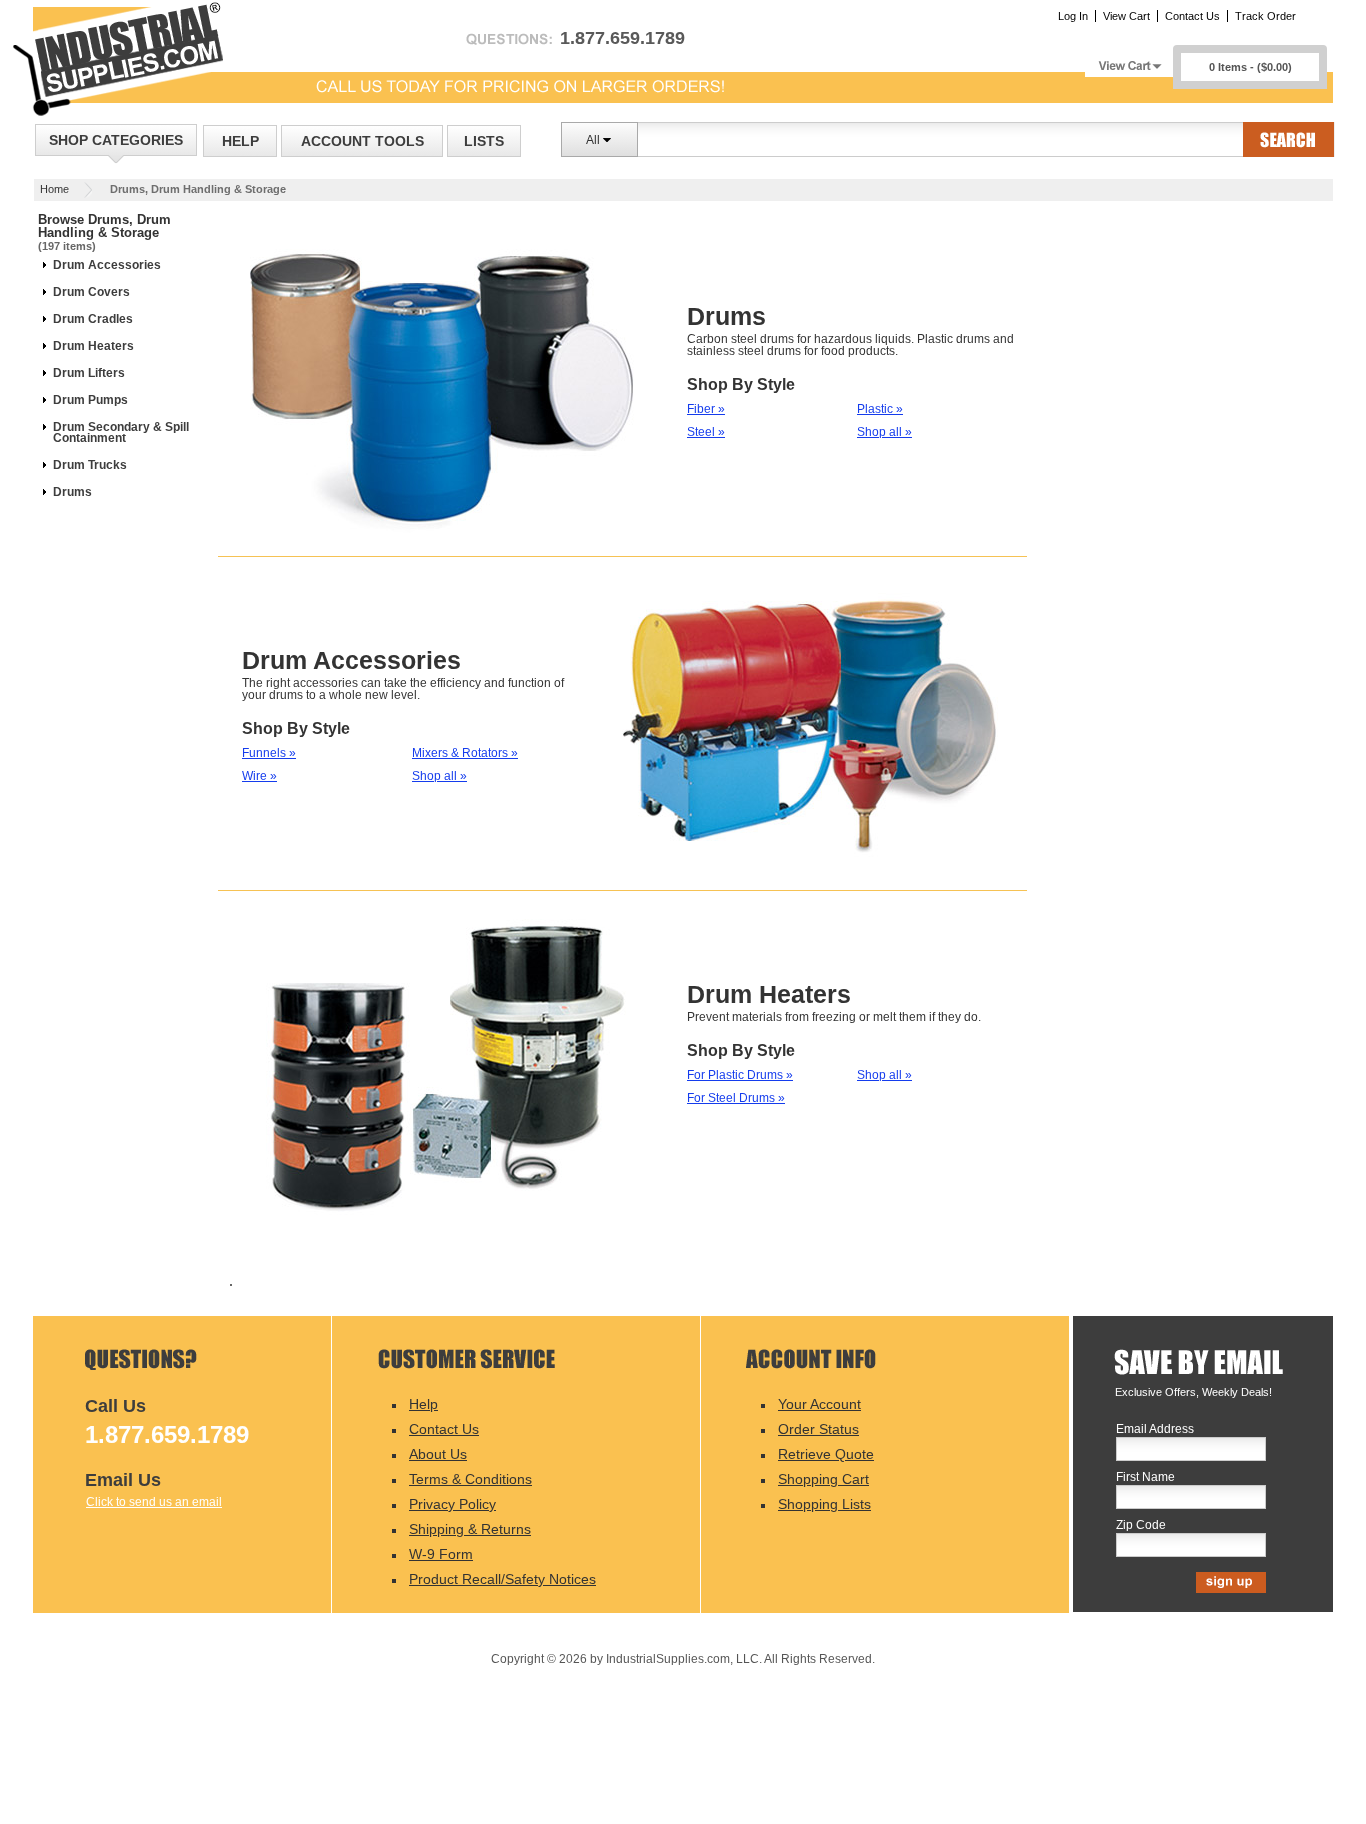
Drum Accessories (107, 265)
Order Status (818, 1429)
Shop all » (884, 432)
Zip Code (1141, 1525)
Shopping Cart (823, 1479)
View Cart (1126, 16)
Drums (72, 492)
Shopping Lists (824, 1504)
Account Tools (362, 141)
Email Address (1155, 1429)
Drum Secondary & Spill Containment (121, 432)
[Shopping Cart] (1129, 60)
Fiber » (706, 409)
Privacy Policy (452, 1504)
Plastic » (880, 409)
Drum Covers (91, 292)
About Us (438, 1454)
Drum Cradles (93, 319)
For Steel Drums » (736, 1098)
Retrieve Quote (826, 1454)
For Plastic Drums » (740, 1075)
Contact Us (1192, 16)
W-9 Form (441, 1554)
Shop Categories (116, 140)
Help (240, 141)
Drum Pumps (90, 400)
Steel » (706, 432)
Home (54, 189)
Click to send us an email (154, 1502)
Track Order (1265, 16)
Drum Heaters (93, 346)
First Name (1145, 1477)
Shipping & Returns (470, 1529)
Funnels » (269, 753)
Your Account (819, 1404)
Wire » (259, 776)
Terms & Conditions (470, 1479)
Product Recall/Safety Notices (502, 1579)
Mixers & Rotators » (465, 753)
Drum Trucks (90, 465)
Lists (484, 141)
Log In (1073, 16)
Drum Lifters (89, 373)
